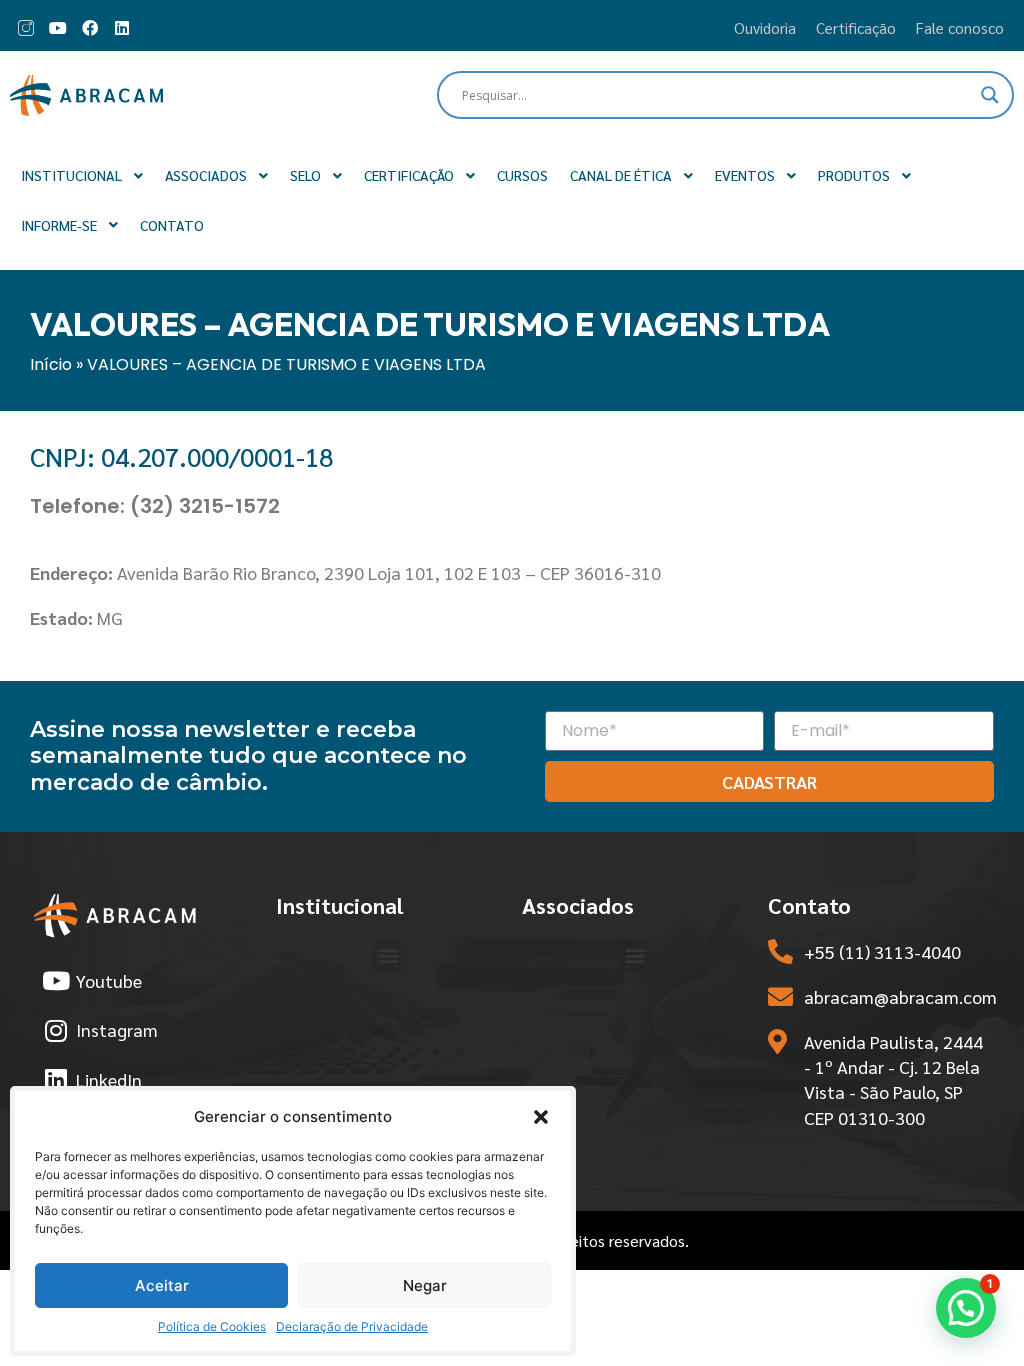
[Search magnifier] (990, 95)
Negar (425, 1285)
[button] (541, 1117)
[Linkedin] (122, 28)
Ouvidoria (765, 27)
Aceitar (162, 1285)
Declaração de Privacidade (352, 1326)
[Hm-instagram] (26, 28)
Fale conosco (960, 27)
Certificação (856, 27)
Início (51, 364)
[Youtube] (58, 28)
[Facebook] (90, 28)
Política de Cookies (212, 1326)
